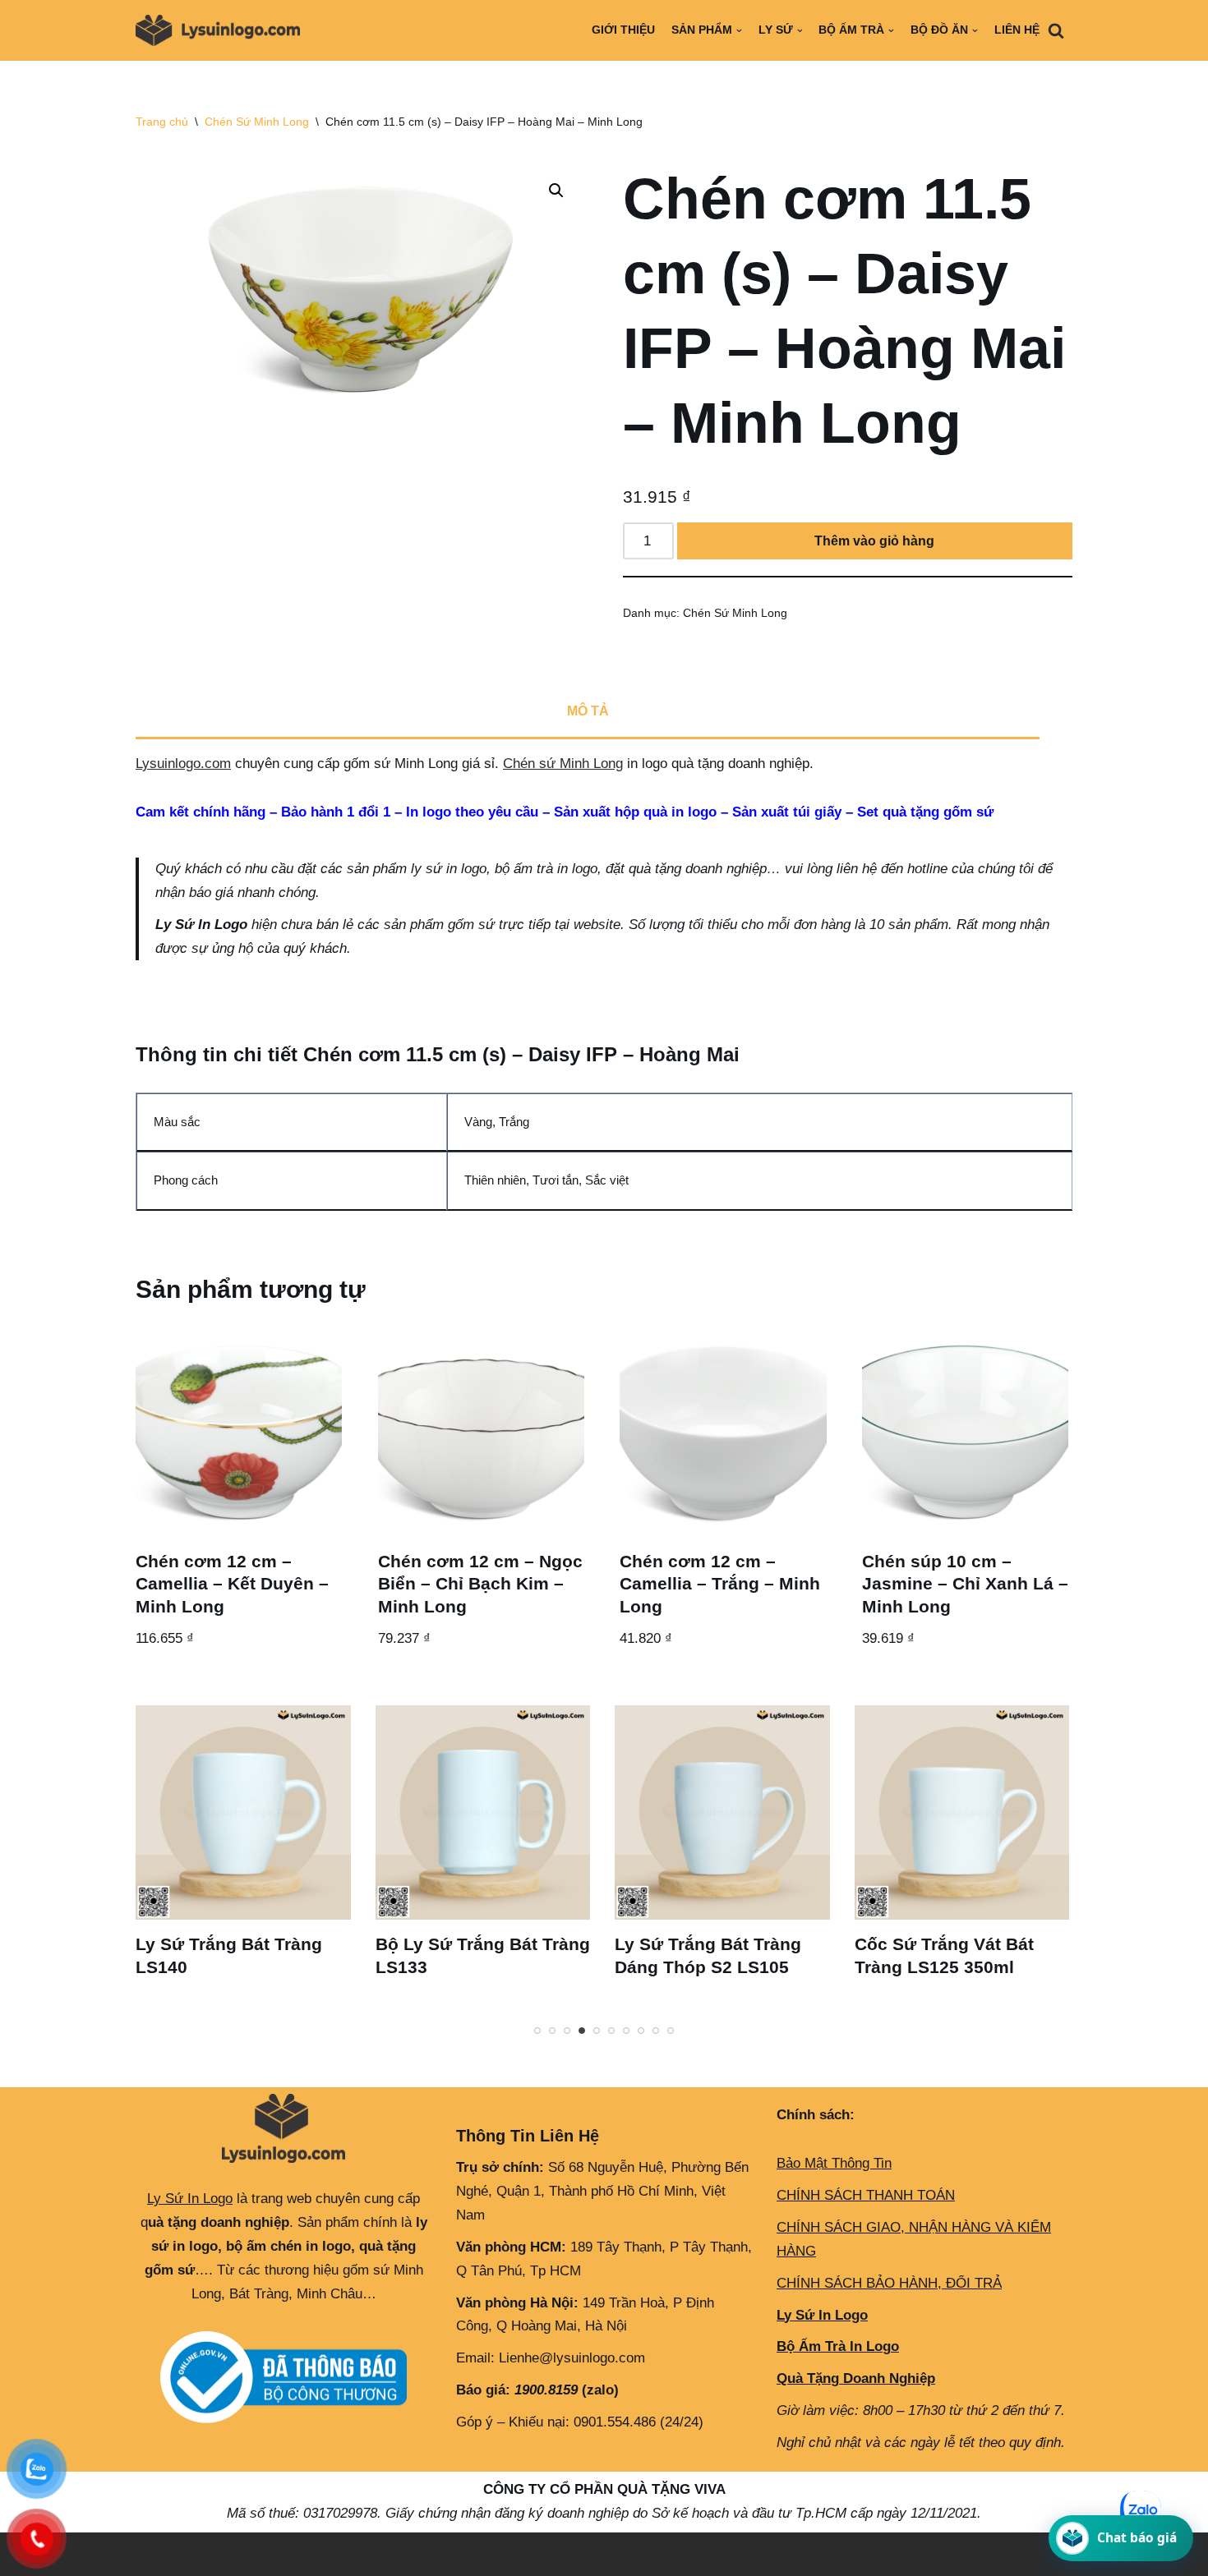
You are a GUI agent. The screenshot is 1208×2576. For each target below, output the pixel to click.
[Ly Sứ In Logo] (222, 30)
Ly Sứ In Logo (190, 2199)
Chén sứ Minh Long (563, 764)
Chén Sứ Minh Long (257, 122)
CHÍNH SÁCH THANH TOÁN (866, 2195)
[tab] (588, 713)
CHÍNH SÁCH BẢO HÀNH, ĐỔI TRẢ (889, 2283)
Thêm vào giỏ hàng (874, 541)
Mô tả (588, 711)
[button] (556, 191)
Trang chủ (162, 122)
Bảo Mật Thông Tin (834, 2163)
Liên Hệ (1017, 30)
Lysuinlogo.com (183, 764)
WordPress (278, 2553)
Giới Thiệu (623, 30)
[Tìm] (1056, 30)
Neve (152, 2553)
